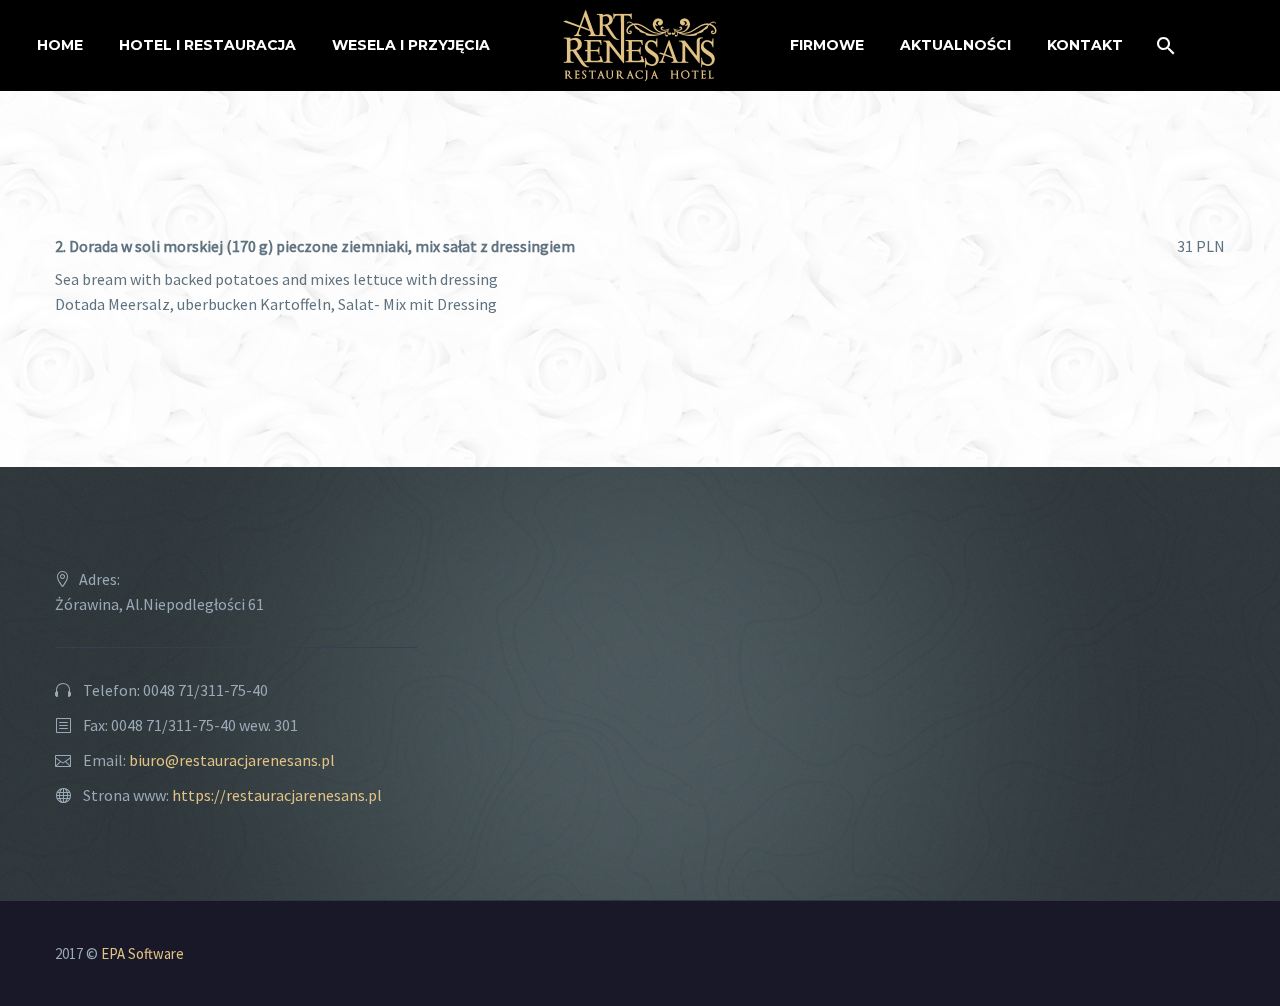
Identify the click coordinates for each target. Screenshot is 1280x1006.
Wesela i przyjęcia (411, 45)
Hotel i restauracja (207, 45)
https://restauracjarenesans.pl (277, 795)
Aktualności (955, 45)
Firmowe (827, 45)
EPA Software (142, 953)
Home (60, 45)
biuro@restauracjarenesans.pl (232, 760)
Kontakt (1085, 45)
